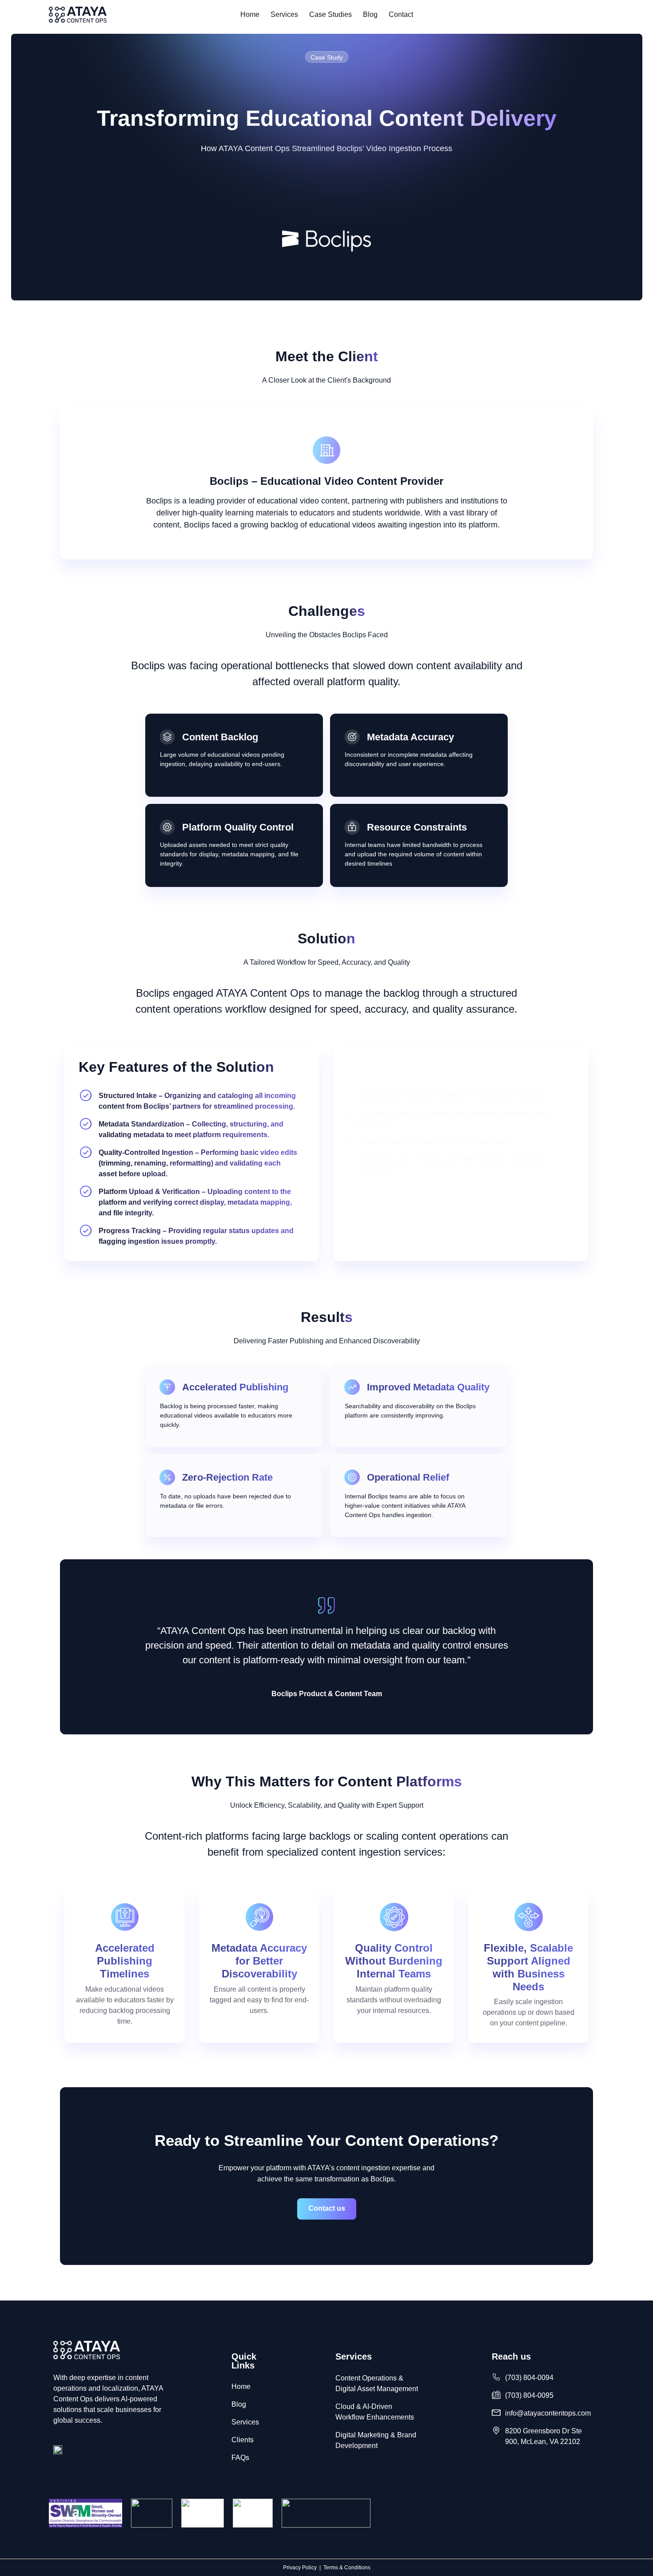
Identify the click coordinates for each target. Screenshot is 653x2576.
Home (250, 14)
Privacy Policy (300, 2568)
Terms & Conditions (347, 2568)
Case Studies (330, 14)
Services (284, 14)
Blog (370, 14)
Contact (401, 14)
